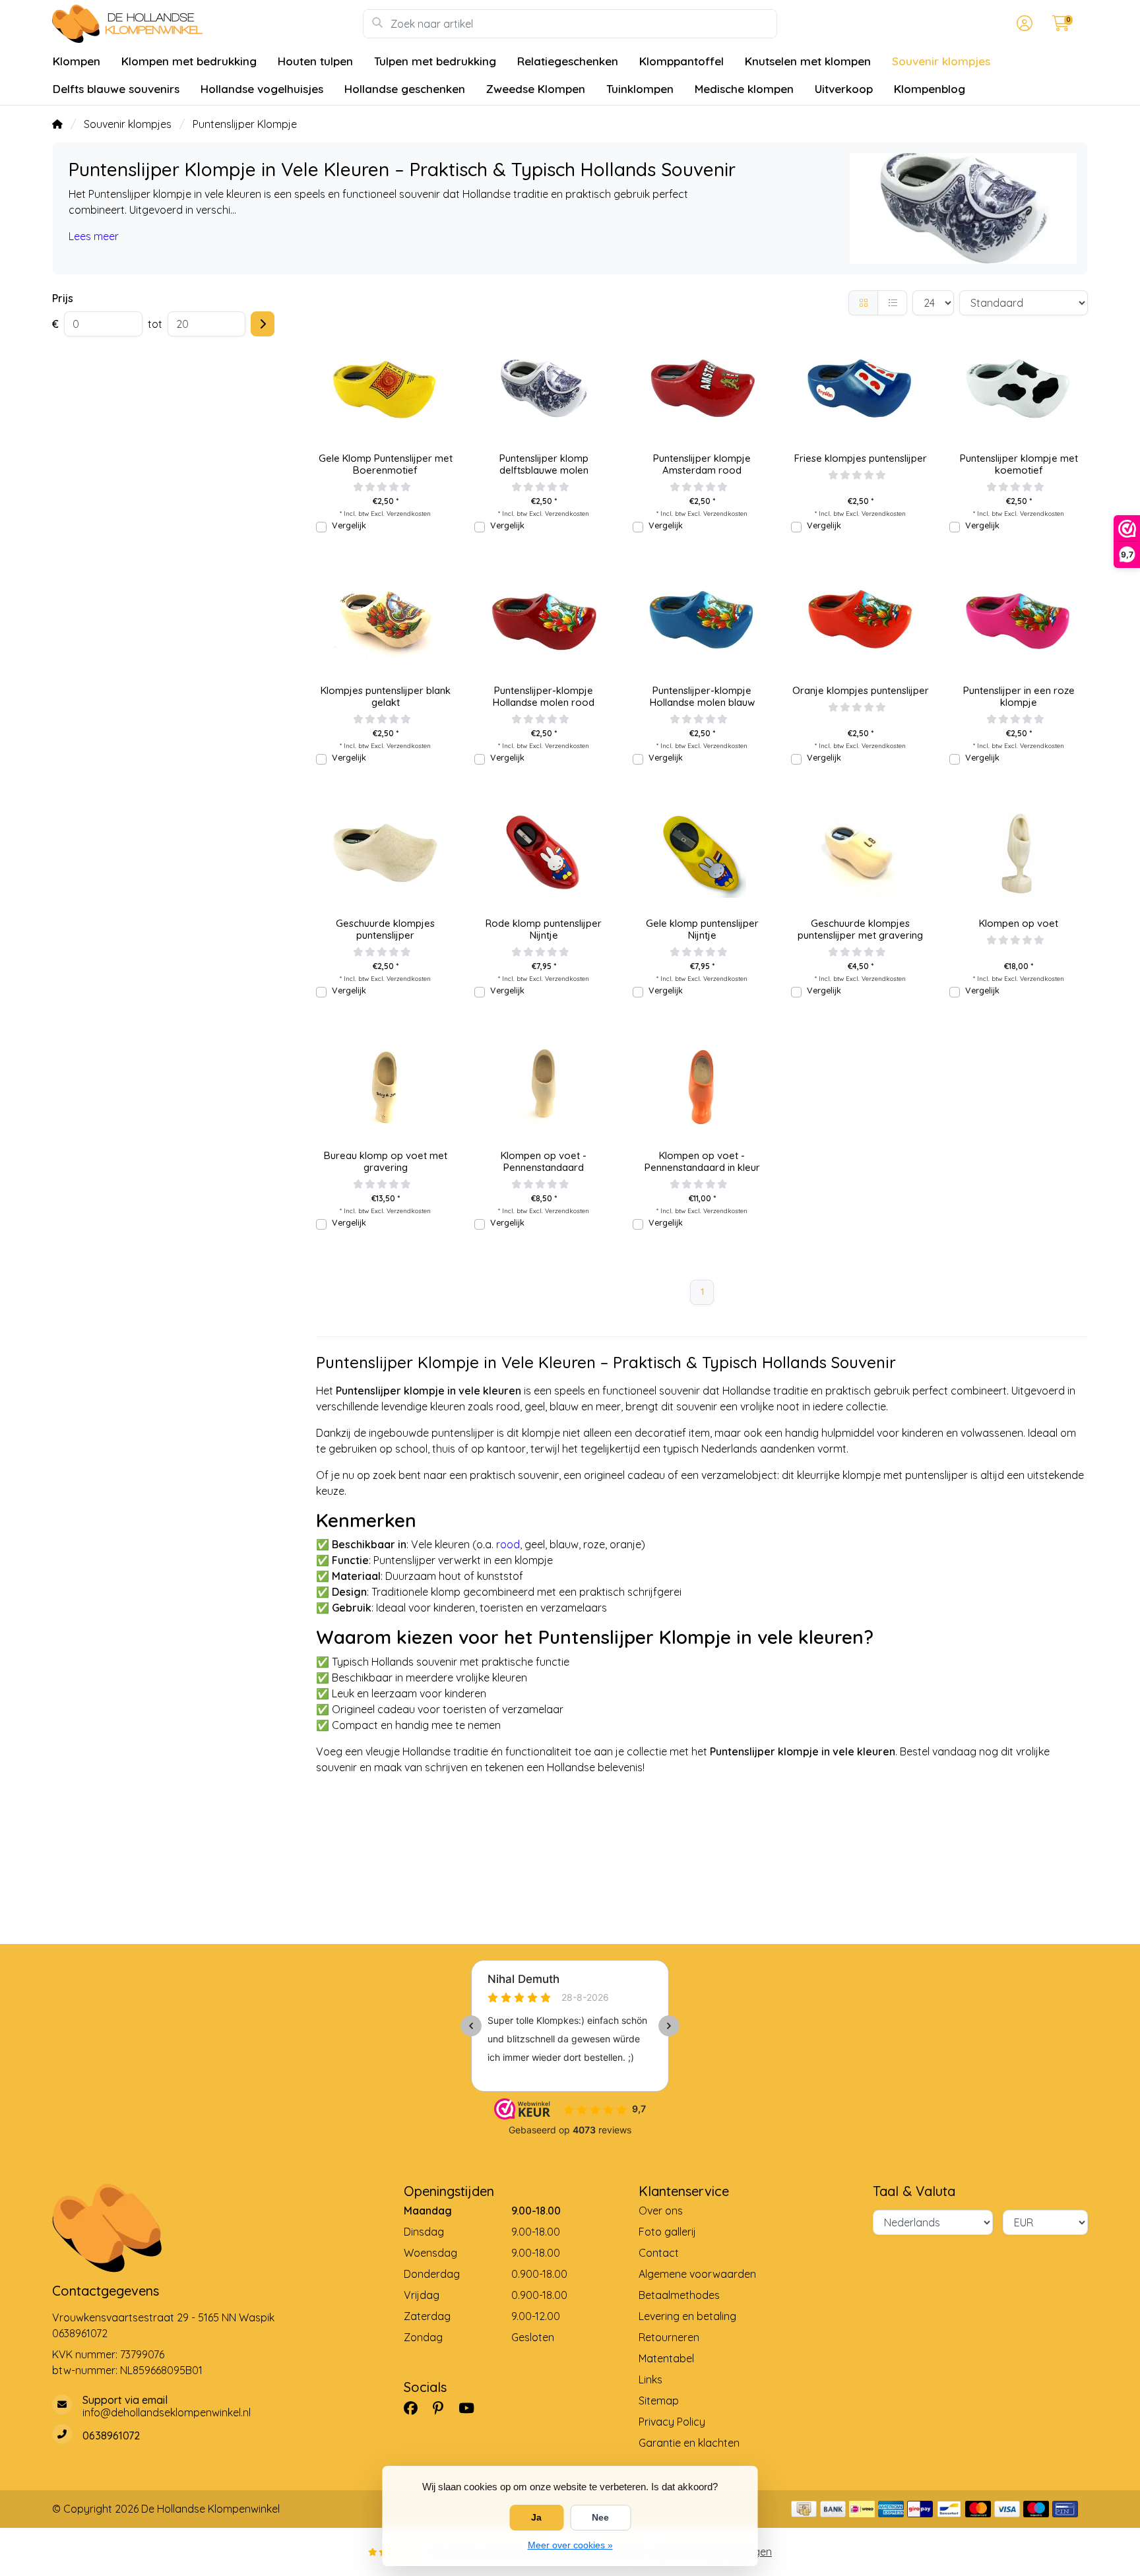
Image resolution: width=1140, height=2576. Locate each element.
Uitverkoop (844, 89)
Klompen (77, 61)
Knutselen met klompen (808, 61)
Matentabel (666, 2358)
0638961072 (80, 2333)
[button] (1023, 24)
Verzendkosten (409, 513)
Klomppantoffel (681, 61)
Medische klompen (744, 89)
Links (650, 2379)
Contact (659, 2253)
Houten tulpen (315, 61)
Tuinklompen (640, 89)
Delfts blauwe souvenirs (116, 89)
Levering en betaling (687, 2316)
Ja (536, 2517)
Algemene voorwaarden (697, 2274)
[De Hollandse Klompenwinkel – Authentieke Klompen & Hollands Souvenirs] (207, 24)
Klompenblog (930, 89)
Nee (600, 2517)
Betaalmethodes (679, 2295)
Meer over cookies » (570, 2545)
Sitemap (659, 2401)
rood (508, 1544)
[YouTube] (472, 2408)
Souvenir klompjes (941, 61)
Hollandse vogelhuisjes (262, 89)
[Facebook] (416, 2408)
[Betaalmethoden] (804, 2509)
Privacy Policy (672, 2422)
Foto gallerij (667, 2232)
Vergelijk (349, 525)
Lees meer (94, 236)
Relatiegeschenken (568, 61)
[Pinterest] (443, 2408)
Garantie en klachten (689, 2443)
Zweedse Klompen (536, 89)
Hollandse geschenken (405, 89)
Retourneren (669, 2337)
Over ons (661, 2211)
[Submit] (263, 324)
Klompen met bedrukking (189, 61)
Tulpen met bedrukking (435, 61)
